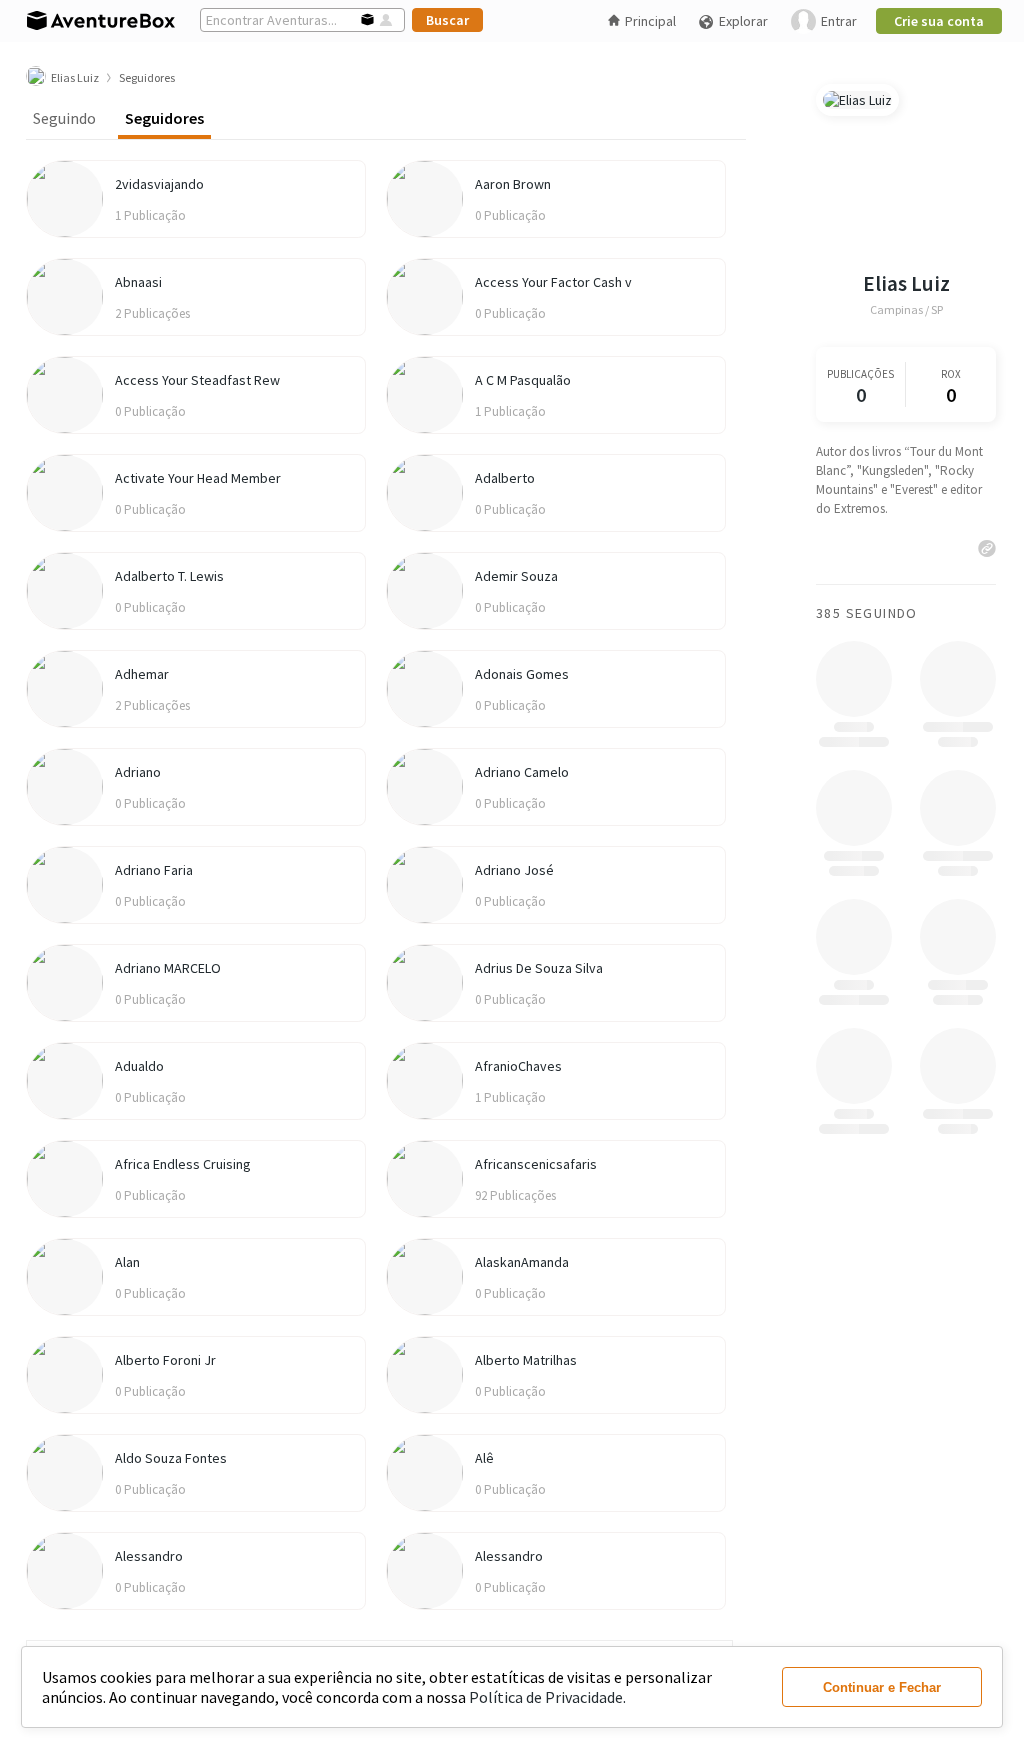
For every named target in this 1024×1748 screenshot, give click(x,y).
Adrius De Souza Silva (539, 968)
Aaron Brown (513, 184)
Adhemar (142, 674)
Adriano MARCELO (168, 968)
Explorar (743, 21)
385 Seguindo (867, 613)
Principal (650, 21)
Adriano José (514, 870)
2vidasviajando (159, 184)
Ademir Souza (516, 576)
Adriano (138, 772)
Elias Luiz (906, 283)
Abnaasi (138, 282)
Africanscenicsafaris (536, 1164)
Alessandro (149, 1556)
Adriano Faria (154, 870)
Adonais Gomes (522, 674)
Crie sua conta (939, 21)
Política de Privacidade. (547, 1697)
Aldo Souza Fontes (171, 1458)
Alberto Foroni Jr (165, 1360)
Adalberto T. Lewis (169, 576)
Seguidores (164, 118)
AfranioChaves (518, 1066)
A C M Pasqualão (523, 380)
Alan (127, 1262)
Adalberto (505, 478)
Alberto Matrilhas (526, 1360)
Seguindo (64, 118)
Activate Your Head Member (198, 478)
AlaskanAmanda (522, 1262)
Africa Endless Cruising (183, 1164)
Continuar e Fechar (882, 1687)
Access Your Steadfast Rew (197, 380)
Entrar (839, 21)
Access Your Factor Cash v (553, 282)
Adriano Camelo (522, 772)
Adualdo (139, 1066)
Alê (484, 1458)
